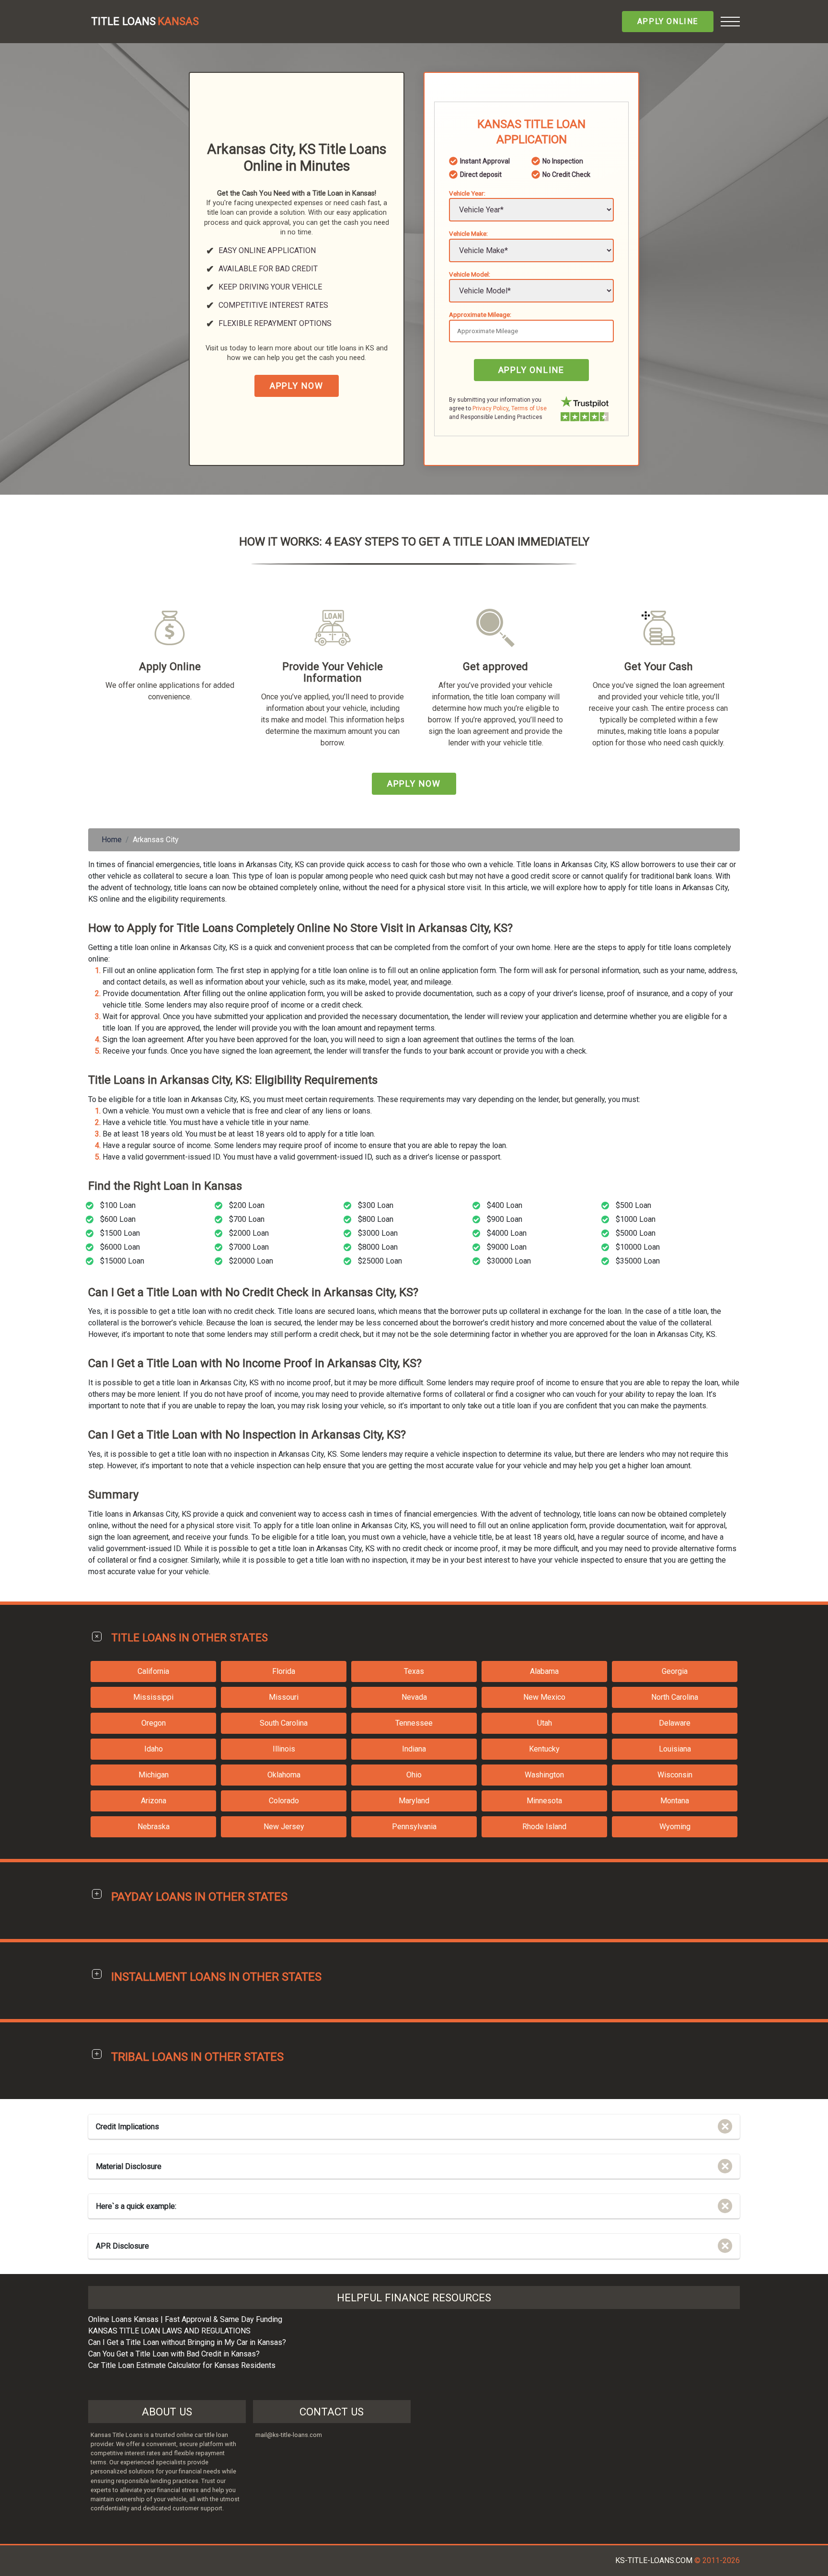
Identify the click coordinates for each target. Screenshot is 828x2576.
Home (112, 840)
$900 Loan (505, 1219)
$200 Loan (247, 1205)
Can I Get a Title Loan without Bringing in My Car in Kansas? (187, 2342)
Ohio (414, 1775)
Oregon (154, 1723)
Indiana (414, 1749)
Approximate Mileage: (480, 314)
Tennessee (414, 1723)
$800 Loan (376, 1219)
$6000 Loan (120, 1247)
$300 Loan (376, 1205)
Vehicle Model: (470, 274)
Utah (545, 1723)
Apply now (297, 386)
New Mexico (544, 1697)
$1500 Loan (120, 1233)
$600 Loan (118, 1219)
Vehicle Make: (468, 233)
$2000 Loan (249, 1233)
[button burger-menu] (730, 22)
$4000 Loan (507, 1233)
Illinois (284, 1749)
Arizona (154, 1801)
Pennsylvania (414, 1827)
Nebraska (154, 1827)
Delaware (675, 1723)
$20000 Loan (251, 1261)
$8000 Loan (378, 1247)
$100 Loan (118, 1205)
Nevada (414, 1697)
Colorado (284, 1801)
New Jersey (284, 1827)
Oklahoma (284, 1775)
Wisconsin (675, 1775)
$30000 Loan (509, 1261)
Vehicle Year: (467, 193)
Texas (414, 1671)
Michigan (154, 1775)
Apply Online (668, 21)
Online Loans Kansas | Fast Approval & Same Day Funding (185, 2319)
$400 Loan (505, 1205)
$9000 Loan (507, 1247)
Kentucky (544, 1749)
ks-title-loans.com (654, 2560)
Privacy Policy (490, 408)
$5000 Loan (636, 1233)
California (153, 1671)
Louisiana (675, 1749)
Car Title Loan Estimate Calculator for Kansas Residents (182, 2365)
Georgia (675, 1671)
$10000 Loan (638, 1247)
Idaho (154, 1749)
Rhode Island (544, 1827)
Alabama (544, 1671)
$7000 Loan (249, 1247)
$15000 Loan (122, 1261)
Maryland (414, 1801)
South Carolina (284, 1723)
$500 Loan (633, 1205)
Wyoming (675, 1827)
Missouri (284, 1697)
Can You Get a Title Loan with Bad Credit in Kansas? (174, 2354)
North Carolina (675, 1697)
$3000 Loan (378, 1233)
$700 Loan (247, 1219)
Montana (675, 1801)
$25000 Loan (380, 1261)
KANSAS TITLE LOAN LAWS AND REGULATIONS (169, 2331)
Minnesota (544, 1801)
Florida (284, 1671)
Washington (544, 1775)
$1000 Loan (636, 1219)
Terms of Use (529, 408)
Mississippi (153, 1697)
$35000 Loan (638, 1261)
